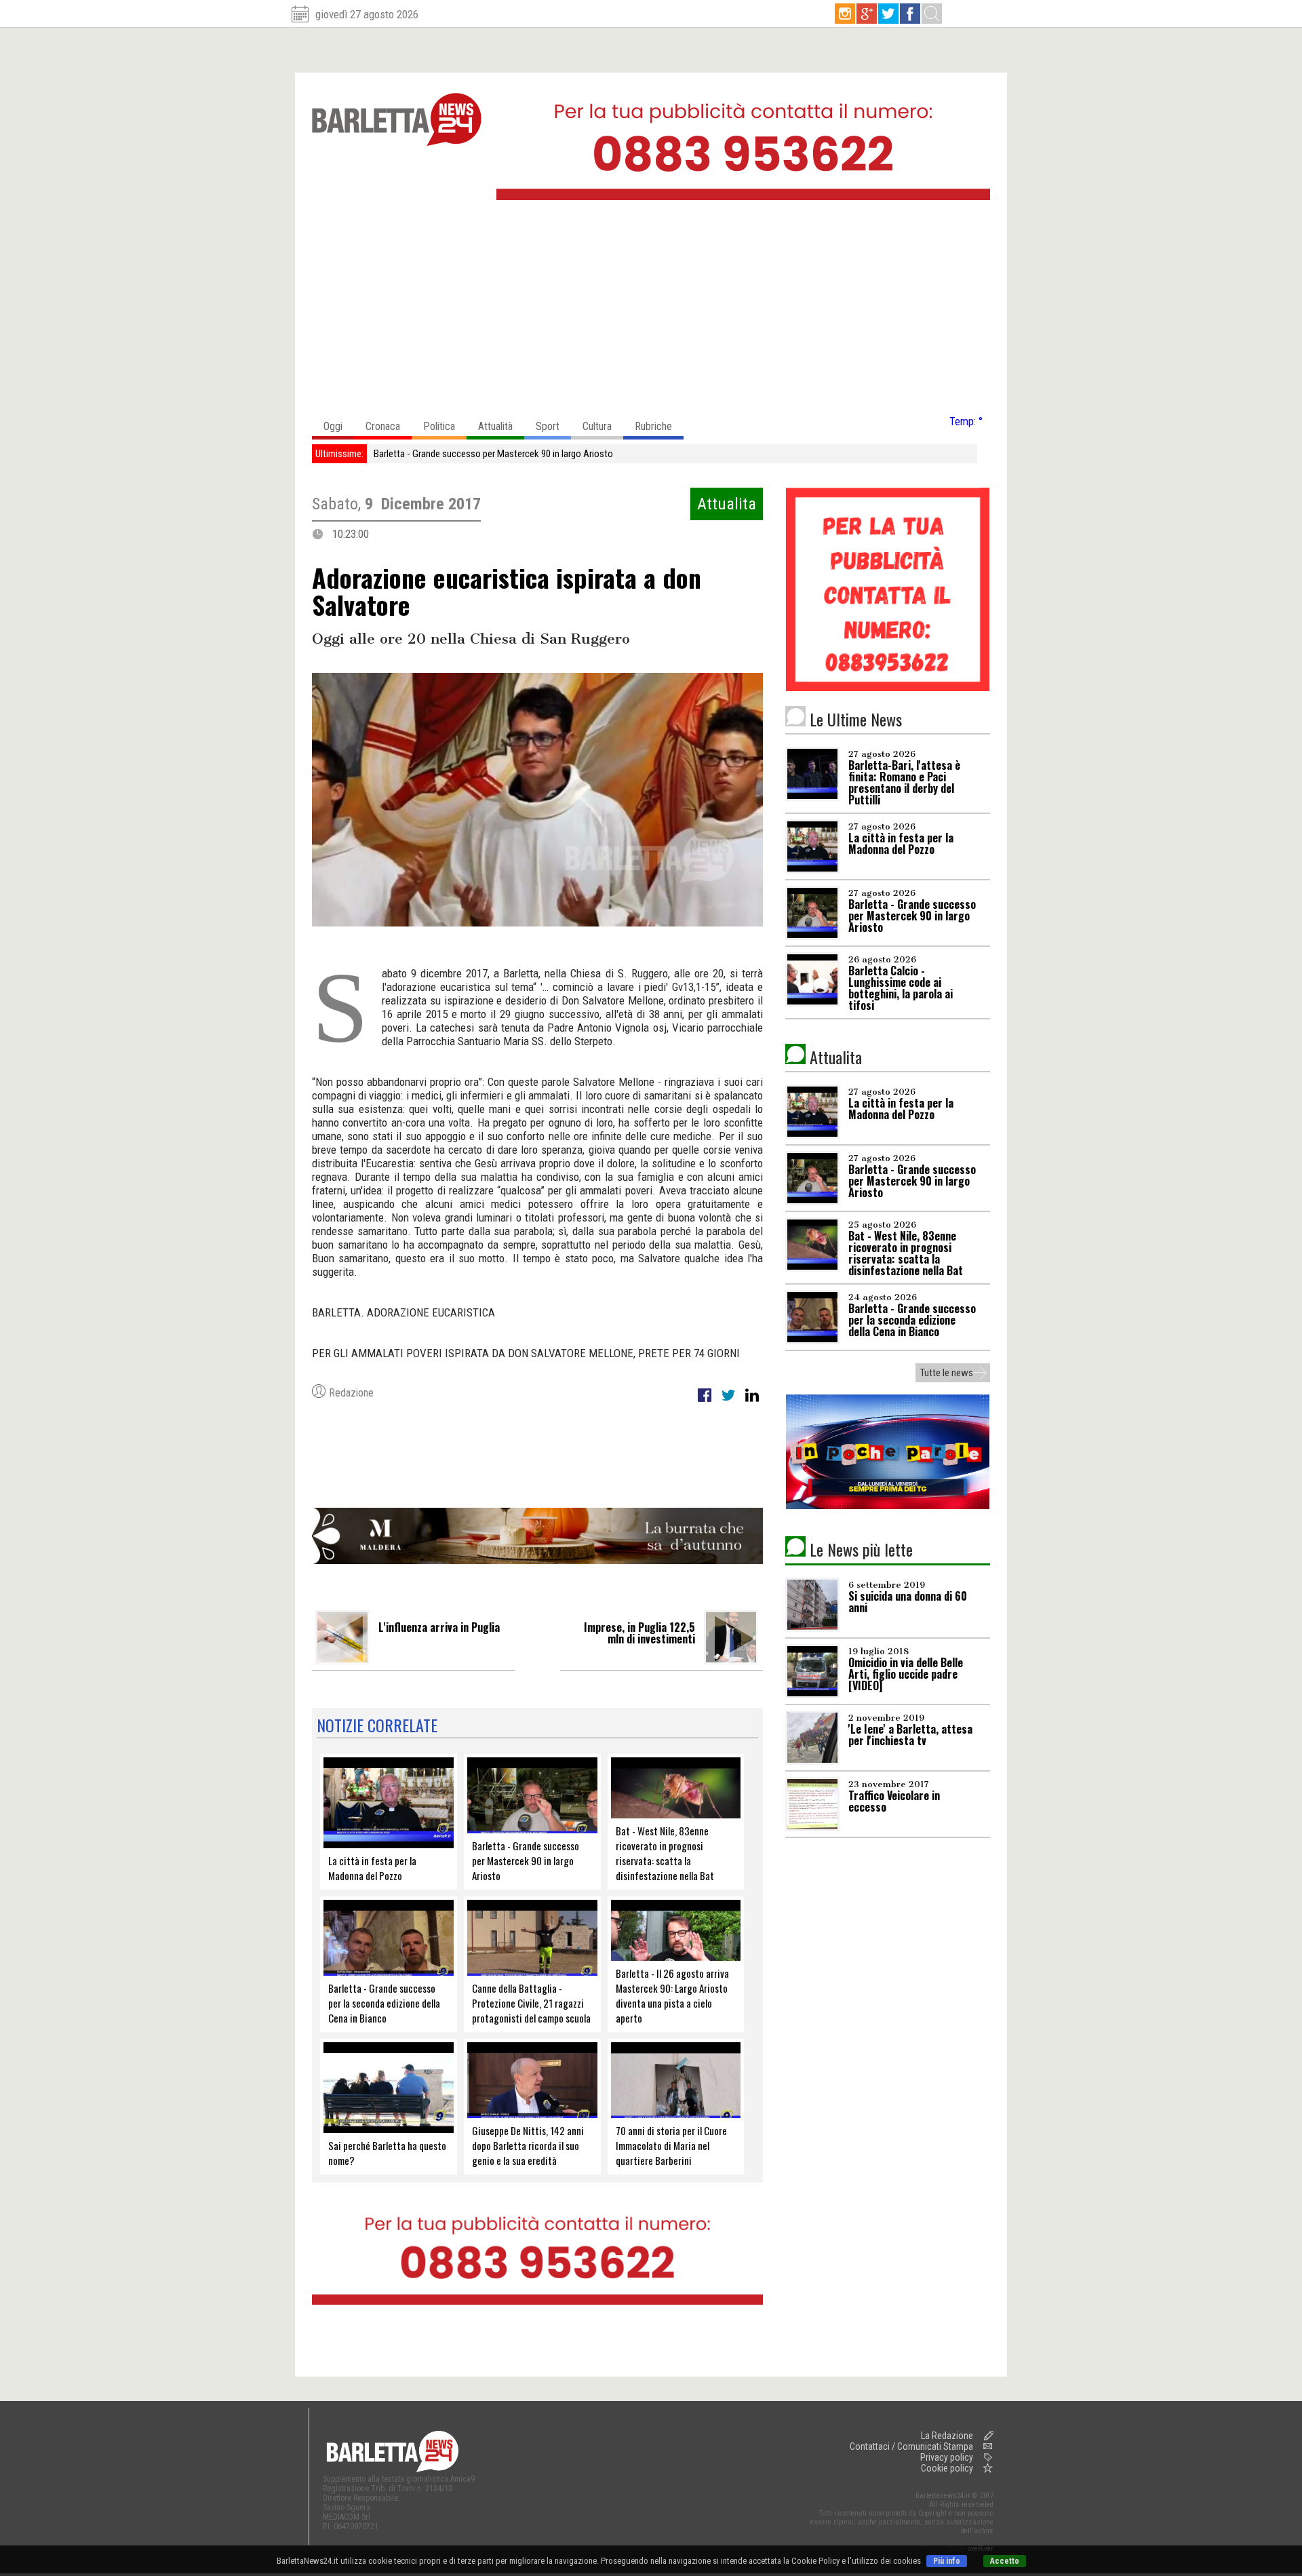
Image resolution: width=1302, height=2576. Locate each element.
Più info (947, 2561)
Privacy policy (947, 2457)
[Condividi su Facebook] (706, 1403)
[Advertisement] (651, 311)
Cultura (597, 426)
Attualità (495, 426)
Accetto (1005, 2561)
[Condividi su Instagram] (752, 1403)
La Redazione (947, 2436)
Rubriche (653, 426)
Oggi (333, 426)
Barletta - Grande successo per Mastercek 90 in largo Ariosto (493, 454)
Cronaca (383, 426)
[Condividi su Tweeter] (729, 1403)
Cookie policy (947, 2468)
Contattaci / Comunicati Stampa (911, 2446)
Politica (439, 426)
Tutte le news (947, 1373)
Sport (548, 426)
